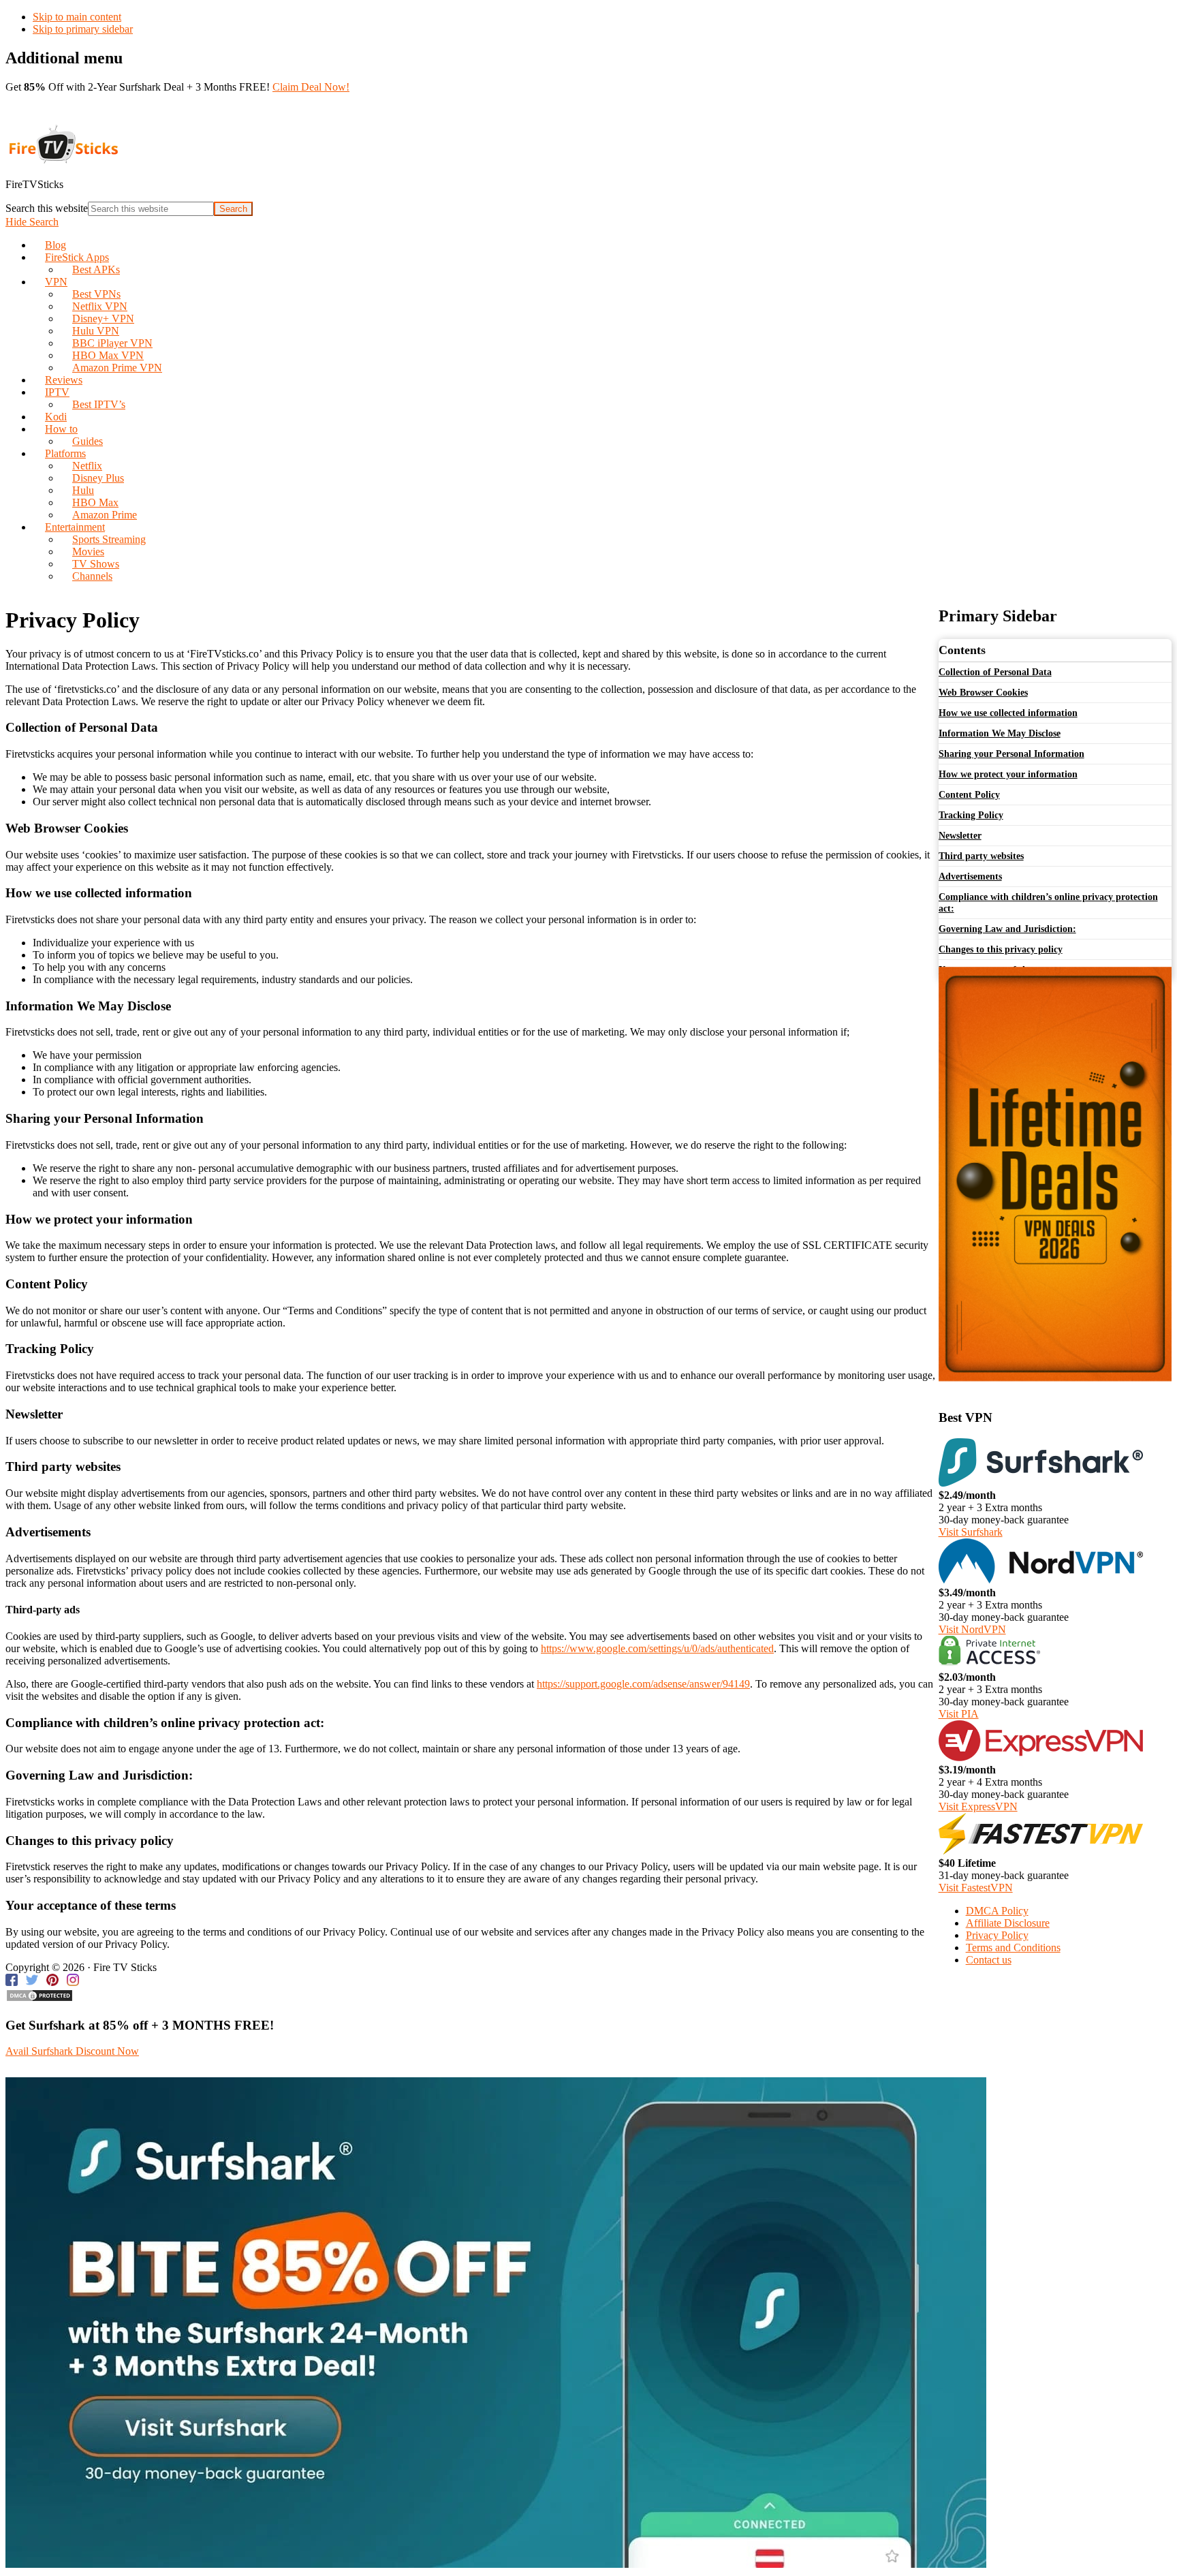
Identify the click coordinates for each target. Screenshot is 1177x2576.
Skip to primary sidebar (83, 29)
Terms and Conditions (1013, 1947)
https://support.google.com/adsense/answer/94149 (643, 1684)
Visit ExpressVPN (978, 1806)
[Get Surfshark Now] (496, 2564)
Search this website (47, 208)
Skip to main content (77, 17)
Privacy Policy (997, 1935)
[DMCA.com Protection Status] (40, 1999)
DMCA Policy (997, 1911)
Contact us (989, 1960)
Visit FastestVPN (976, 1888)
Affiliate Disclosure (1008, 1923)
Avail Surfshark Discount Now (72, 2051)
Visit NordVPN (972, 1629)
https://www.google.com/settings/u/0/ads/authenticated (657, 1648)
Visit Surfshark (971, 1532)
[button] (32, 222)
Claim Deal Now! (311, 87)
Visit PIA (959, 1714)
